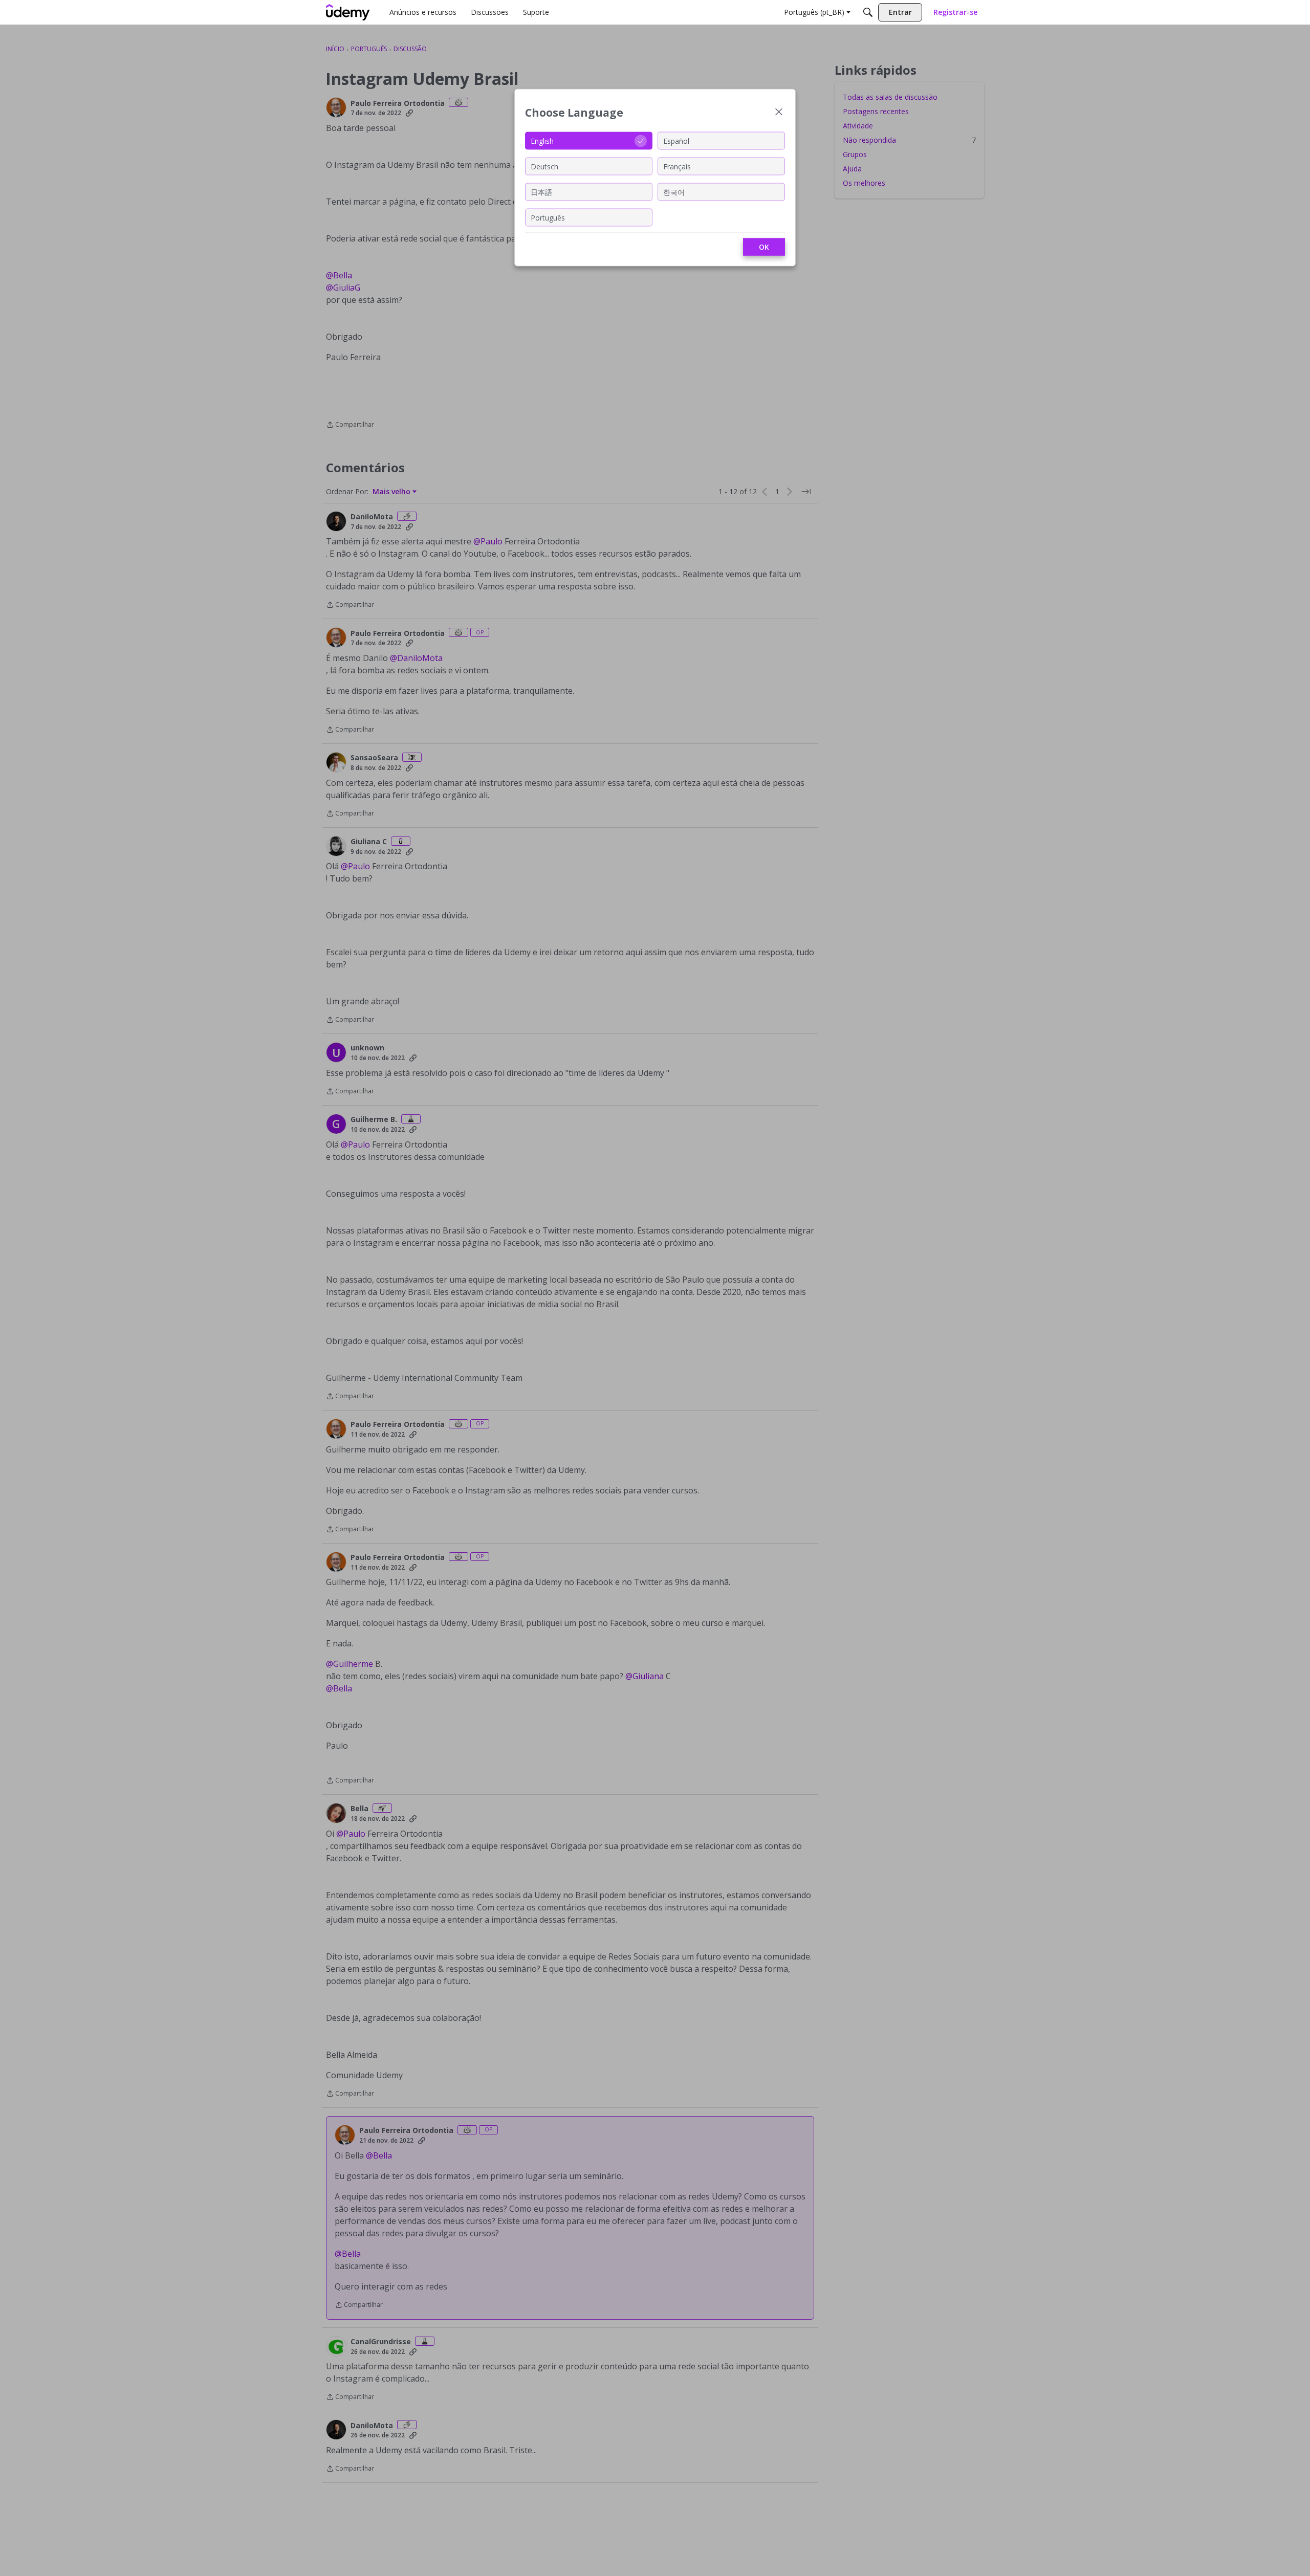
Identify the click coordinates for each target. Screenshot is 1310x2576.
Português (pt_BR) (814, 12)
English (542, 140)
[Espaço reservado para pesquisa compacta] (868, 12)
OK (764, 247)
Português (548, 217)
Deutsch (544, 166)
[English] (348, 12)
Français (677, 166)
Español (676, 140)
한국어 (674, 192)
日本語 (541, 192)
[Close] (779, 113)
